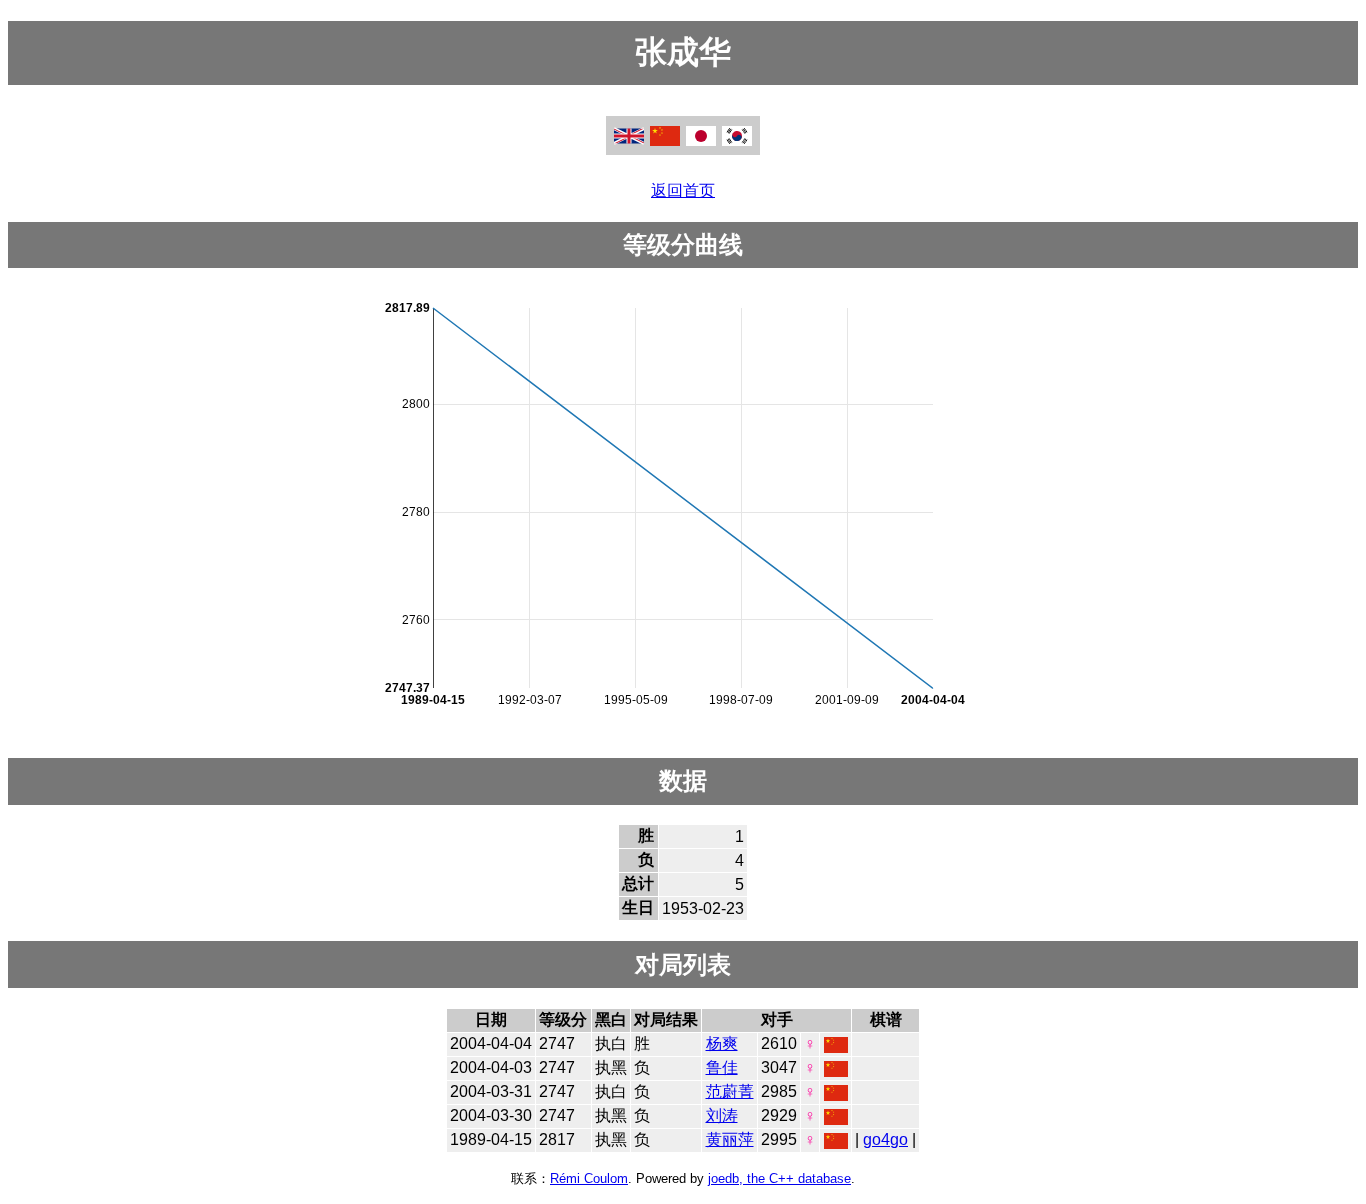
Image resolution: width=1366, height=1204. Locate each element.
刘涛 (722, 1115)
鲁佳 (722, 1067)
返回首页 (683, 190)
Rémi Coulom (589, 1178)
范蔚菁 (730, 1091)
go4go (885, 1139)
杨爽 (722, 1043)
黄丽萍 (730, 1139)
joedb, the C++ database (779, 1178)
